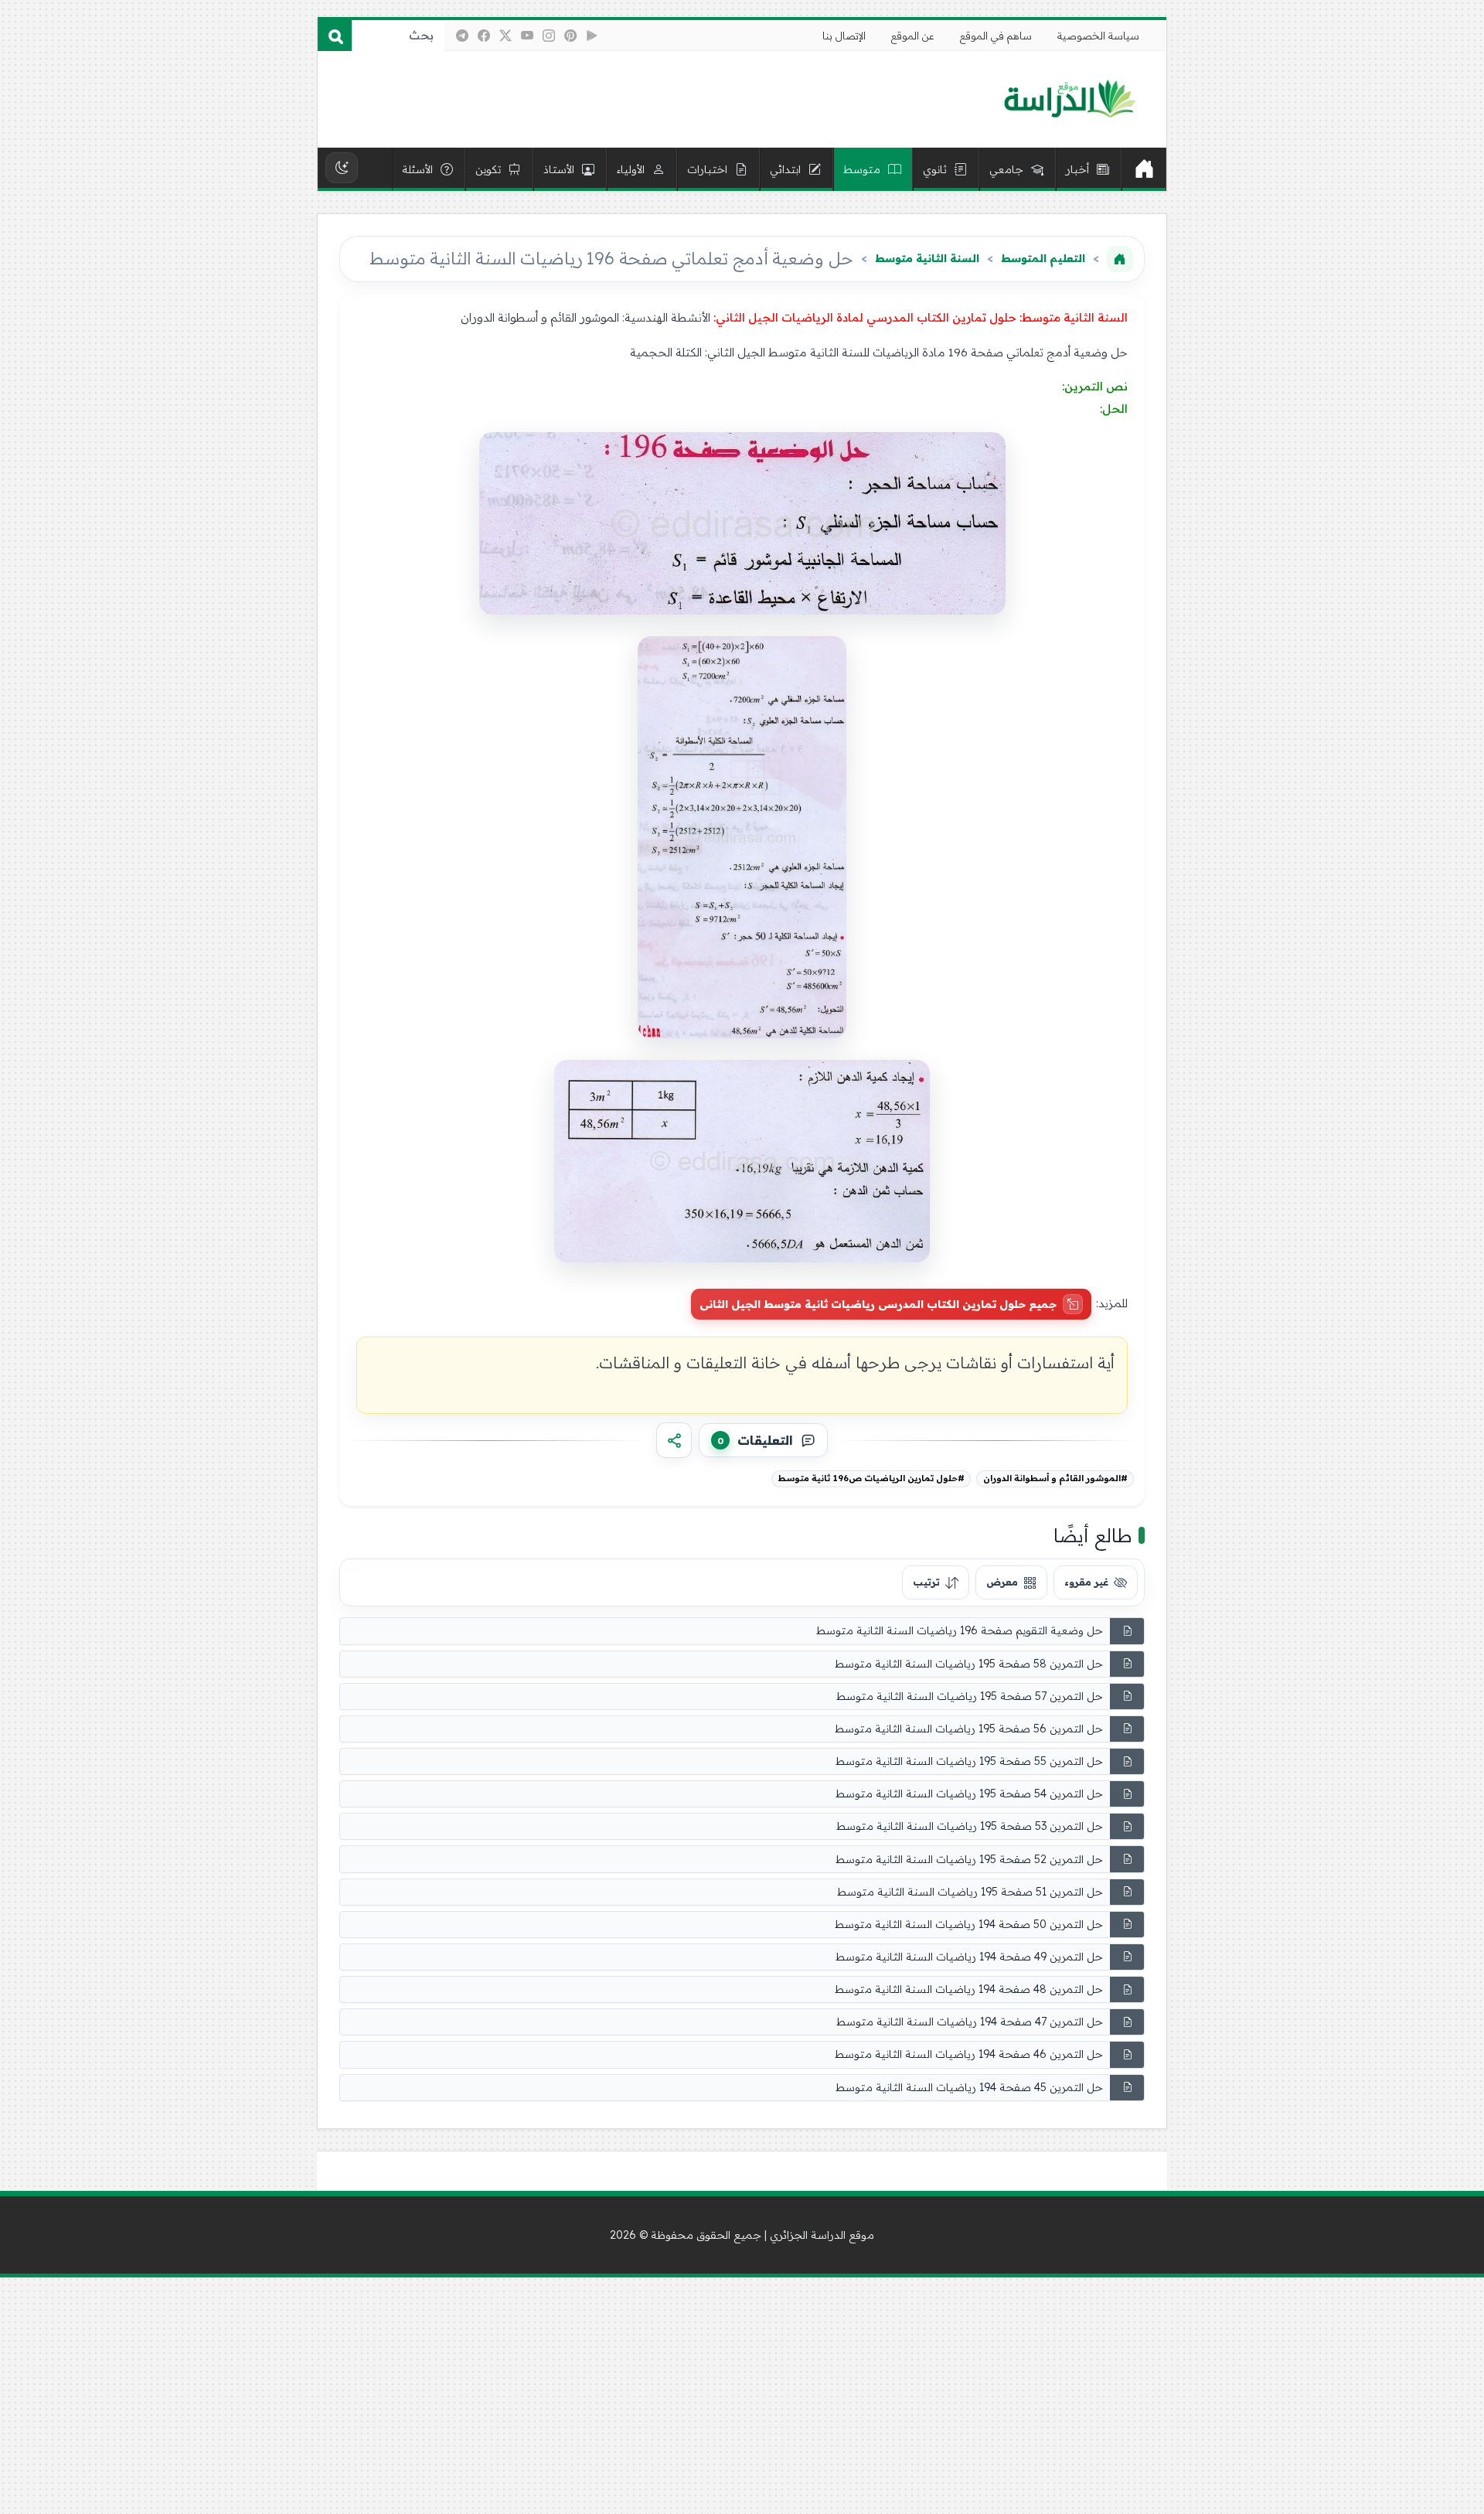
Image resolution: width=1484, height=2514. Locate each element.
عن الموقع (913, 36)
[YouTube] (527, 36)
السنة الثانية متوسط (927, 258)
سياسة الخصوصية (1098, 36)
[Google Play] (592, 36)
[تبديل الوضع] (342, 168)
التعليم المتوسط (1043, 258)
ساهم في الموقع (996, 36)
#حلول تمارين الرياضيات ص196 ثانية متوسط (871, 1478)
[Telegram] (462, 36)
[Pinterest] (570, 36)
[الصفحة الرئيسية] (1120, 259)
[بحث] (335, 36)
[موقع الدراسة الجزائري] (1069, 100)
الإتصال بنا (844, 36)
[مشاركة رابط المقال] (674, 1440)
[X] (505, 36)
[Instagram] (549, 36)
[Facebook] (484, 36)
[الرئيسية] (1144, 169)
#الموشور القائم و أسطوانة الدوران (1055, 1478)
